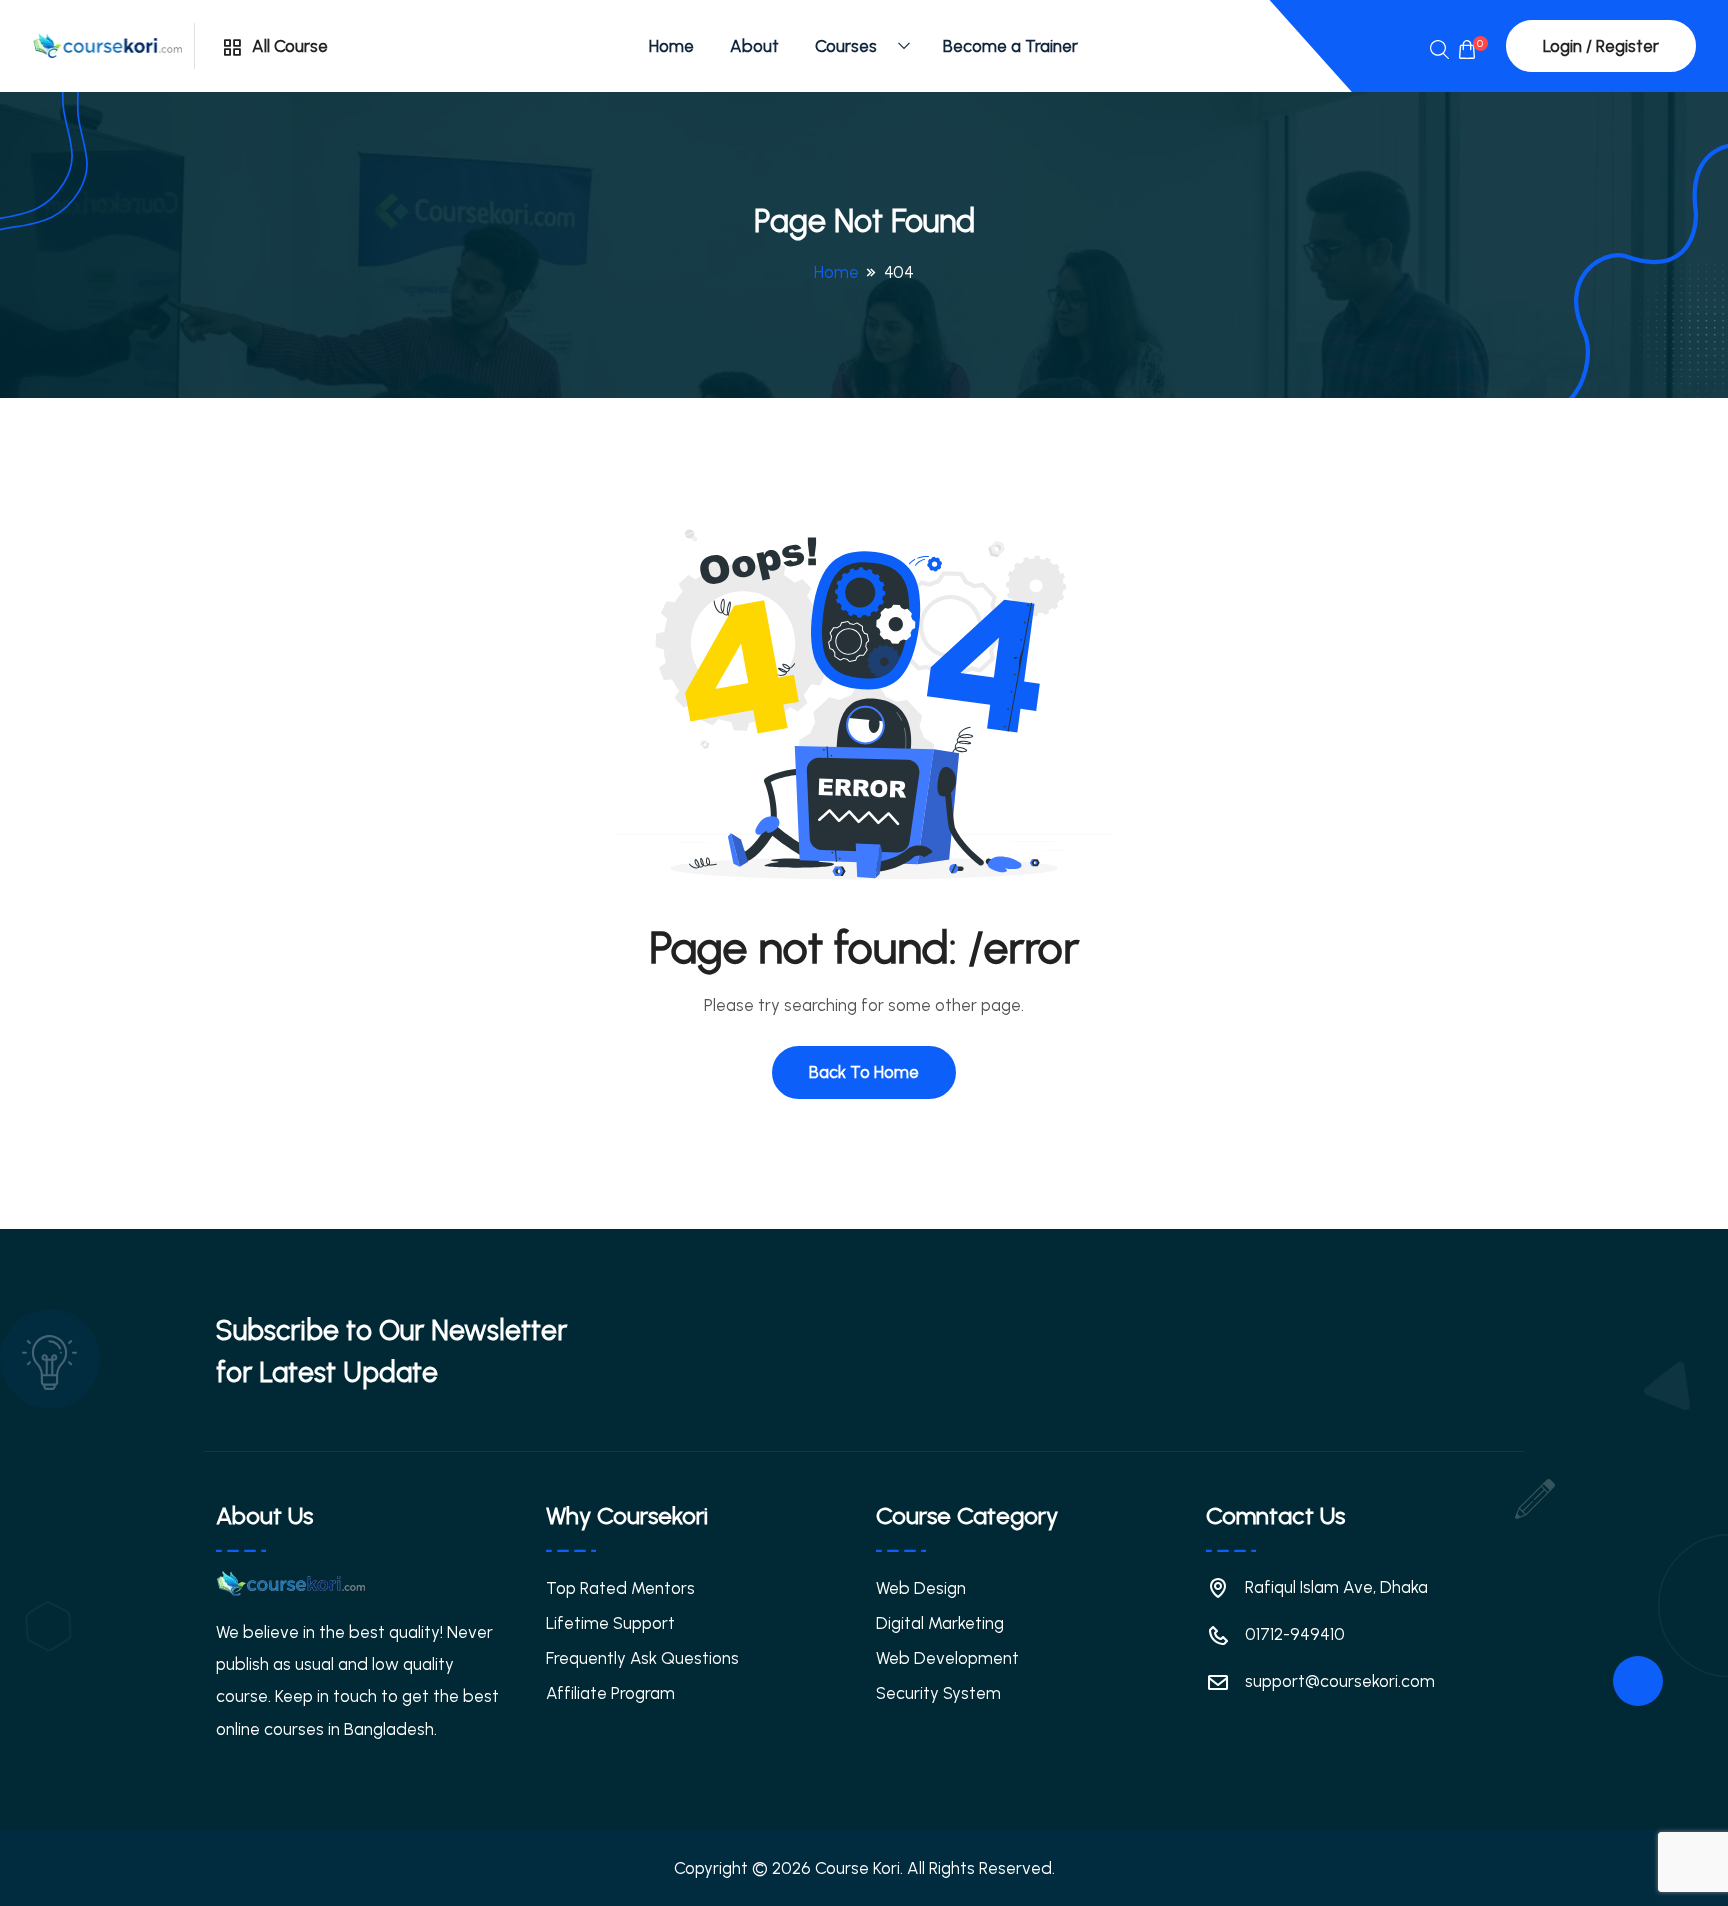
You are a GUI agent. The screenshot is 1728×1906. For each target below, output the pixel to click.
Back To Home (864, 1072)
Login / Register (1601, 46)
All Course (288, 46)
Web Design (921, 1588)
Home (671, 46)
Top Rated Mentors (620, 1588)
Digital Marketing (940, 1623)
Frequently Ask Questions (642, 1658)
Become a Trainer (1010, 46)
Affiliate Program (610, 1693)
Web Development (947, 1658)
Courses (846, 46)
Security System (938, 1693)
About (754, 46)
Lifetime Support (610, 1623)
